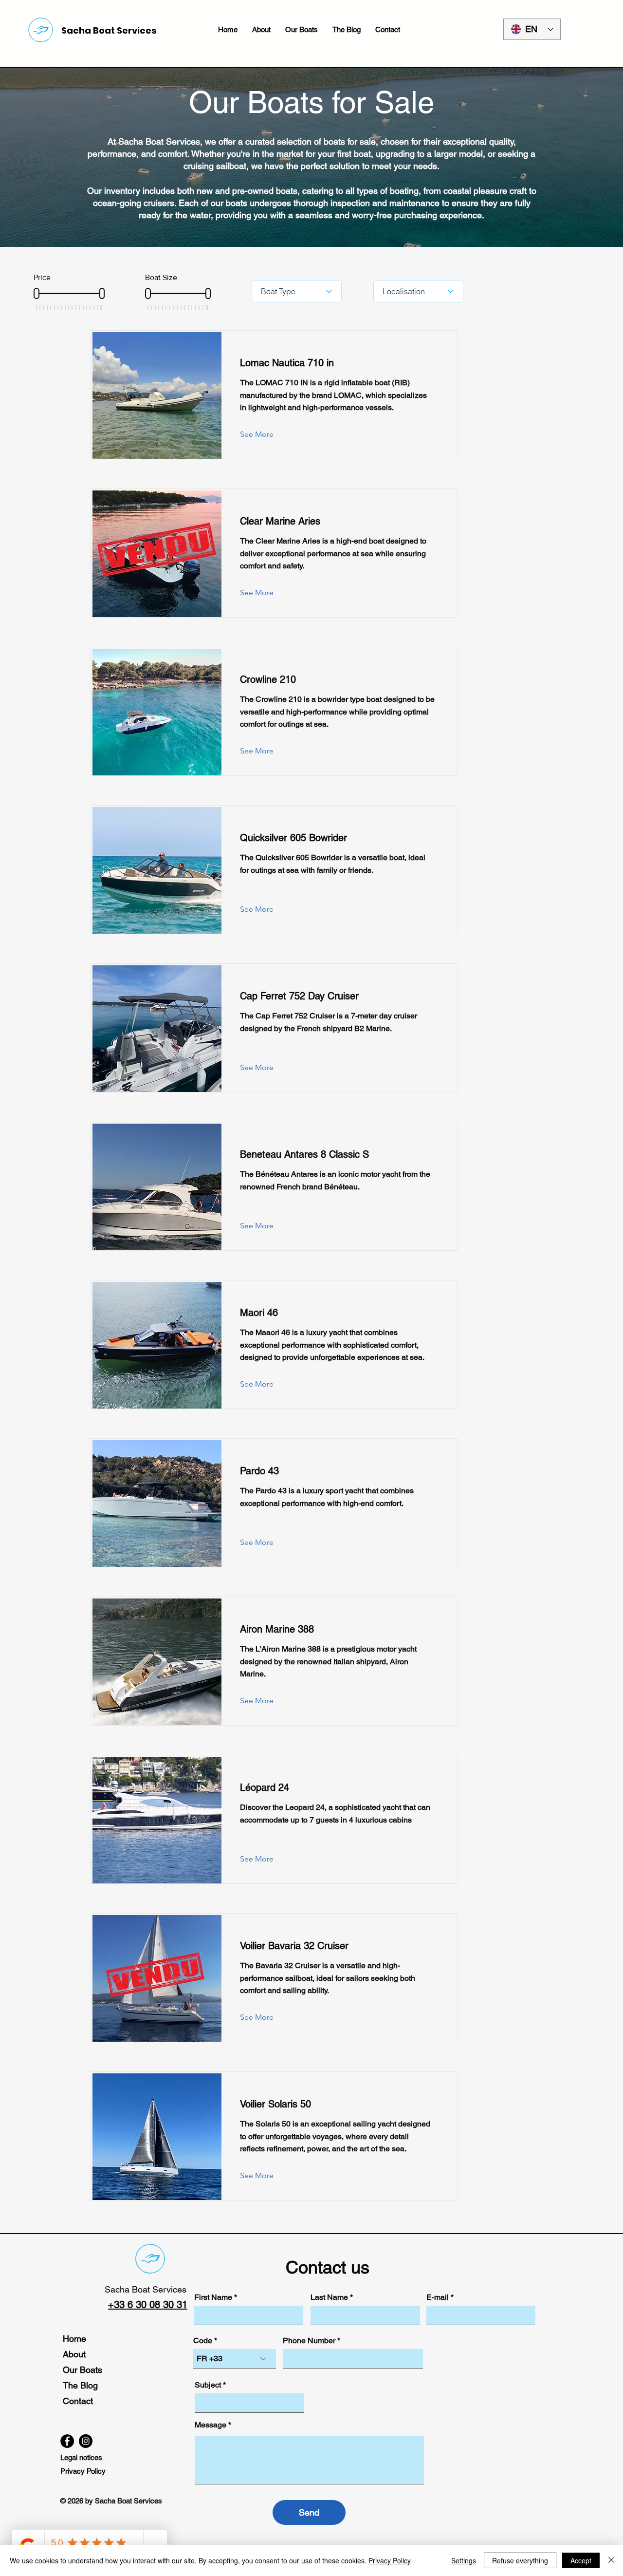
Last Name (329, 2297)
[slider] (37, 293)
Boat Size (161, 277)
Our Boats (82, 2370)
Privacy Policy (390, 2560)
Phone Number (309, 2341)
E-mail (438, 2297)
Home (74, 2339)
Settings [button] (464, 2560)
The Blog (80, 2385)
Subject (208, 2385)
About (74, 2354)
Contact (78, 2401)
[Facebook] (67, 2441)
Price (42, 277)
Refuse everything (520, 2560)
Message (211, 2425)
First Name (213, 2297)
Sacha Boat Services (146, 2289)
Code (203, 2341)
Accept (581, 2560)
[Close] (611, 2560)
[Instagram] (86, 2441)
